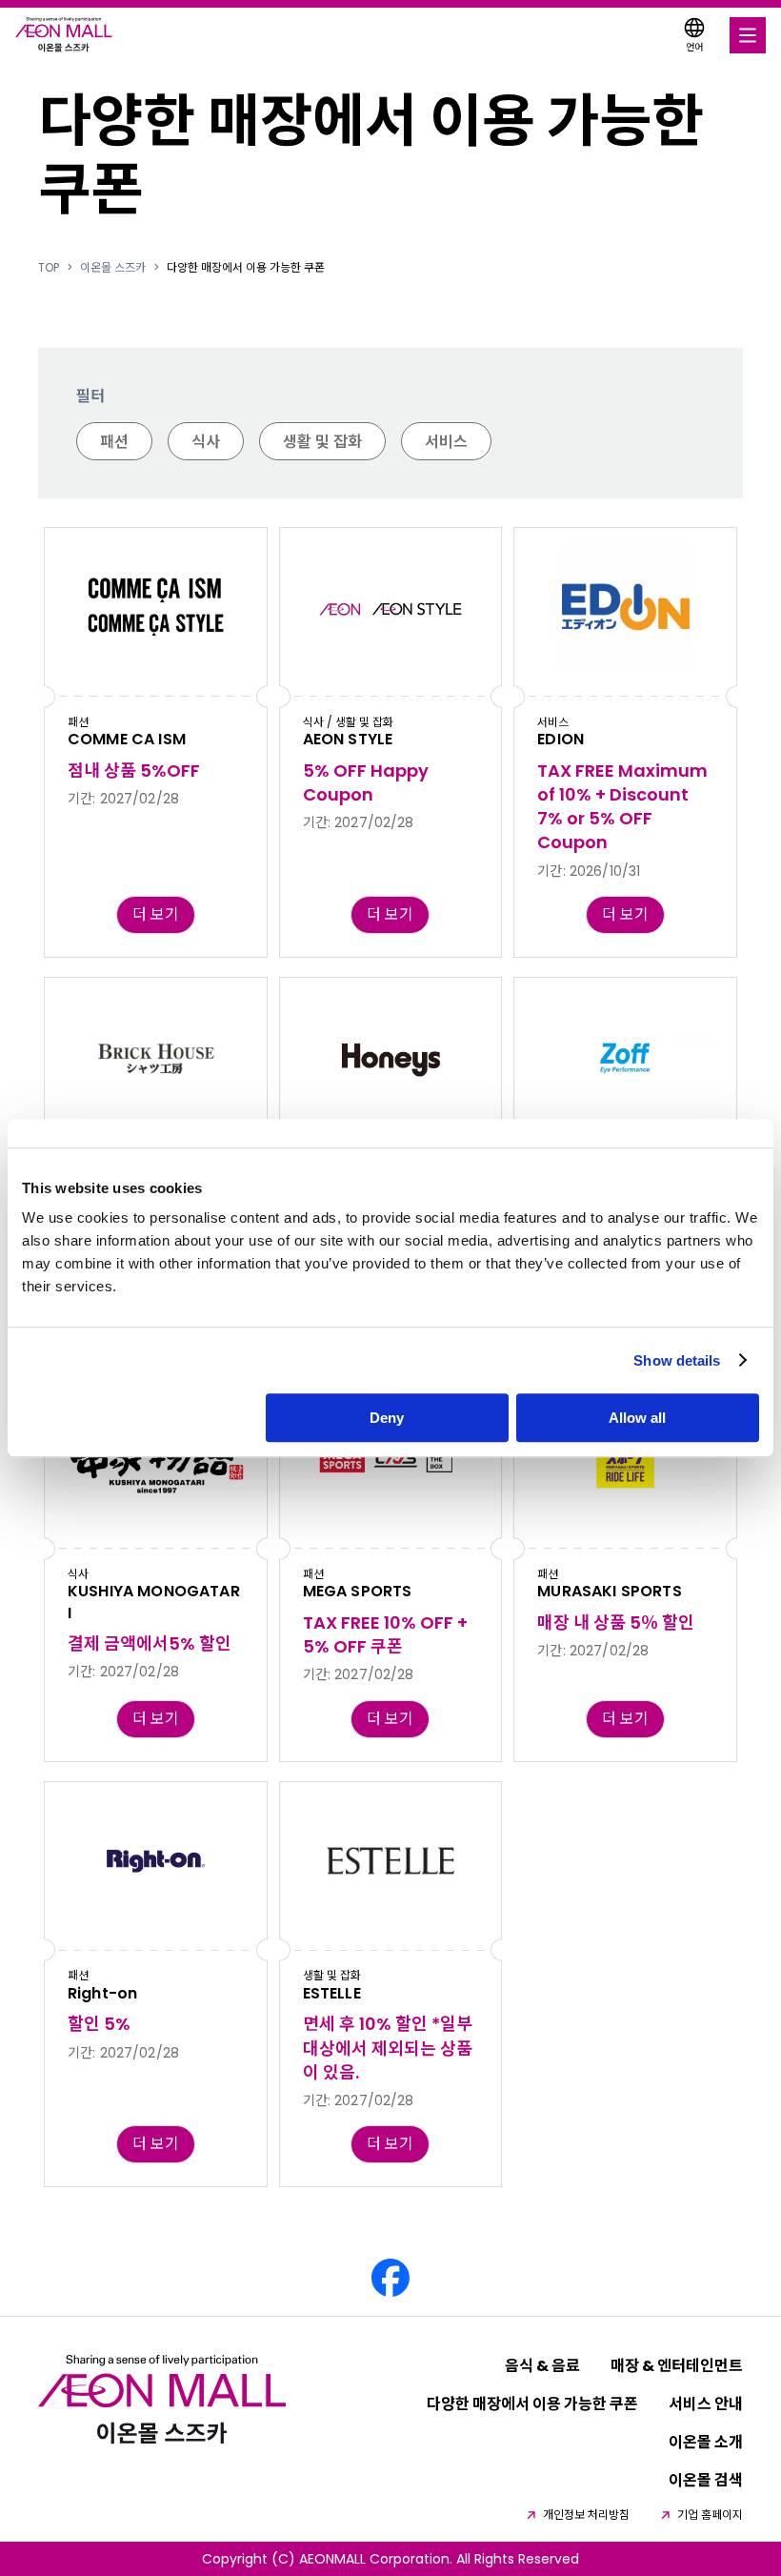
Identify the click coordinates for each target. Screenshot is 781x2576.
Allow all (637, 1418)
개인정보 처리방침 (586, 2515)
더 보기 (156, 914)
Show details (677, 1360)
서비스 (446, 442)
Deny (387, 1418)
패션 (114, 442)
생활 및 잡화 (322, 442)
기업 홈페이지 (710, 2515)
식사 (206, 442)
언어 (694, 47)
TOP (49, 268)
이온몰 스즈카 (113, 268)
